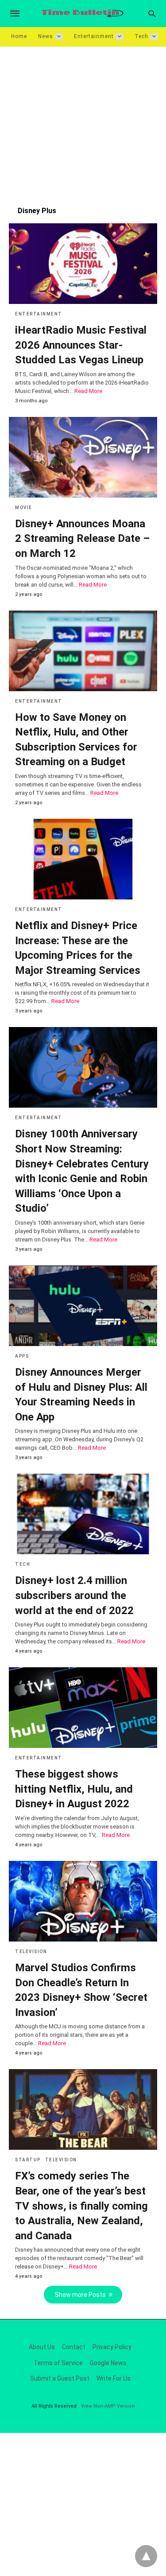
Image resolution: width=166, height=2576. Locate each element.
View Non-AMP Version (108, 2406)
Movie (24, 508)
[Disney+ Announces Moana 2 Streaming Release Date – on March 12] (83, 457)
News (46, 36)
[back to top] (146, 2556)
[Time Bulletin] (82, 14)
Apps (22, 1356)
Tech (141, 36)
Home (19, 36)
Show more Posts (80, 2295)
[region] (83, 122)
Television (31, 1951)
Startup (28, 2160)
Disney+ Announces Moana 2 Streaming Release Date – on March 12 (82, 539)
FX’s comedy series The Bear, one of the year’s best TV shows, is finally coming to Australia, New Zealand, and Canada (81, 2206)
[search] (152, 14)
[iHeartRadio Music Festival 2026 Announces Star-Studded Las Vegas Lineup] (83, 264)
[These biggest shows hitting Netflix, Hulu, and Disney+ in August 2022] (83, 1708)
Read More (88, 391)
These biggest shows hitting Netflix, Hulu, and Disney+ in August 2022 (74, 1789)
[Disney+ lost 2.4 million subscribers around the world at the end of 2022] (83, 1514)
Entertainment (94, 36)
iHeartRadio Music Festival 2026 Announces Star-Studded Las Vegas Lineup (81, 345)
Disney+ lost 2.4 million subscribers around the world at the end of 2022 (74, 1595)
